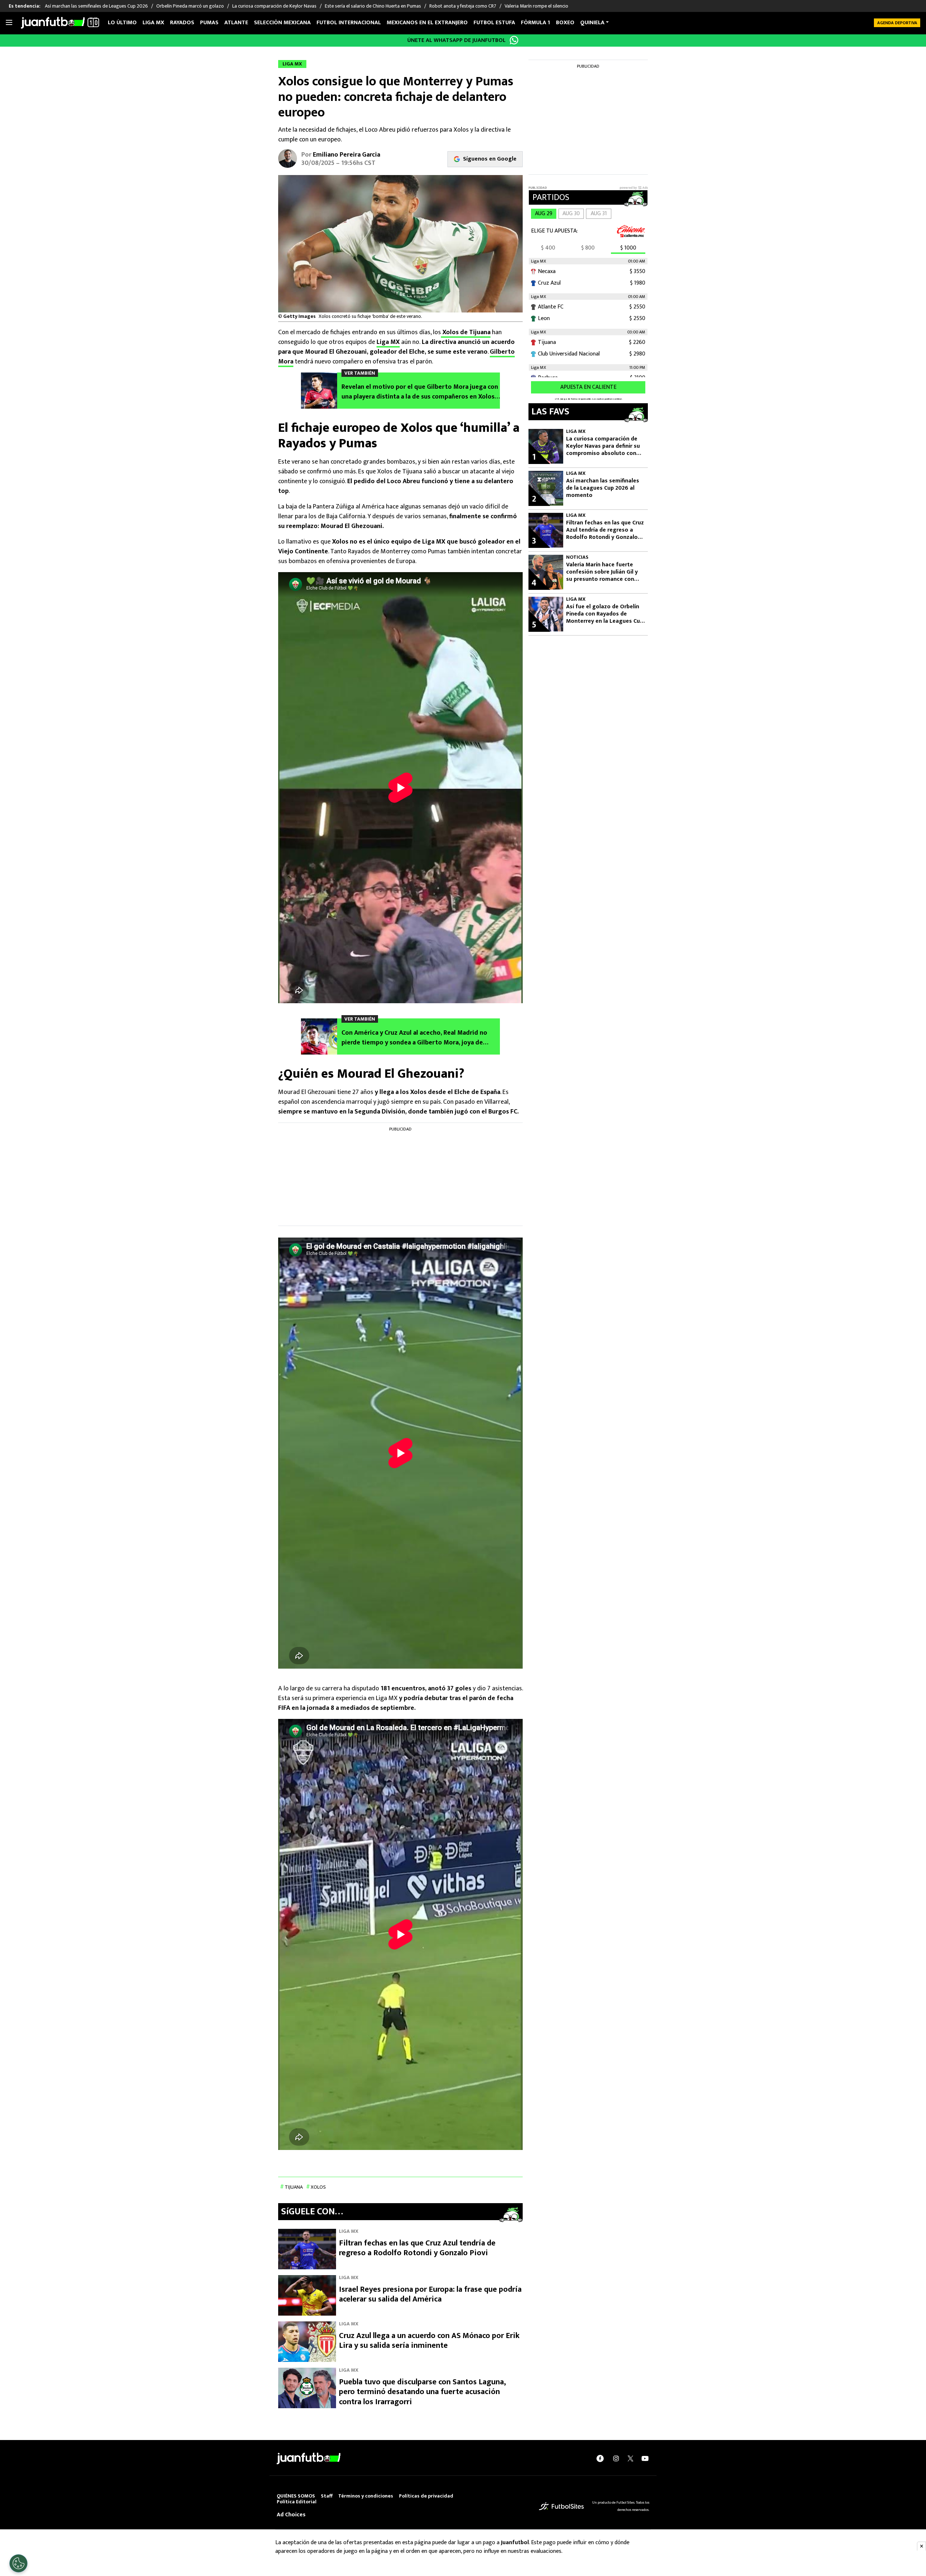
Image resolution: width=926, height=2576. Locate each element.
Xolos (318, 2187)
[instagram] (616, 2458)
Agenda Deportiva (897, 23)
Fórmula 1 (536, 23)
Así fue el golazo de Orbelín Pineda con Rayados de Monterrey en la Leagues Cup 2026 (605, 614)
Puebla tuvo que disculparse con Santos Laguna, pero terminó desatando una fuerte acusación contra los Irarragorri (422, 2392)
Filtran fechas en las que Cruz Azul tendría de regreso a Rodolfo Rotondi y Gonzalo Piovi (417, 2248)
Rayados (182, 23)
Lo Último (122, 23)
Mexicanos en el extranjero (427, 23)
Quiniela (592, 23)
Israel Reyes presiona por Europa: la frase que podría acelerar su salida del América (430, 2294)
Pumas (209, 23)
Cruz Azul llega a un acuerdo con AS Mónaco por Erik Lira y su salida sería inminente (429, 2341)
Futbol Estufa (494, 23)
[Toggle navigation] (9, 23)
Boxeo (565, 23)
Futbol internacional (349, 23)
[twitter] (630, 2458)
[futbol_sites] (561, 2506)
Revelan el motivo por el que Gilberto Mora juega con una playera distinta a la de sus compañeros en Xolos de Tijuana (420, 392)
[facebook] (600, 2458)
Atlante (236, 23)
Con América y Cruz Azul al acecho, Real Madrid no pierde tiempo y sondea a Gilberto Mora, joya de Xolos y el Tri (414, 1038)
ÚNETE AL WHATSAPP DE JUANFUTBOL (456, 40)
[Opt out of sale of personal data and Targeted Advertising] (18, 2563)
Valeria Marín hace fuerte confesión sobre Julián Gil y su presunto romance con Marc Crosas (602, 572)
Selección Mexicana (282, 23)
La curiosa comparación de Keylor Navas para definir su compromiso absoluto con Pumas (603, 446)
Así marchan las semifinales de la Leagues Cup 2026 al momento (603, 488)
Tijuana (294, 2187)
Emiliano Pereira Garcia (347, 155)
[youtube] (645, 2458)
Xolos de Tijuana (466, 332)
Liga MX (153, 23)
